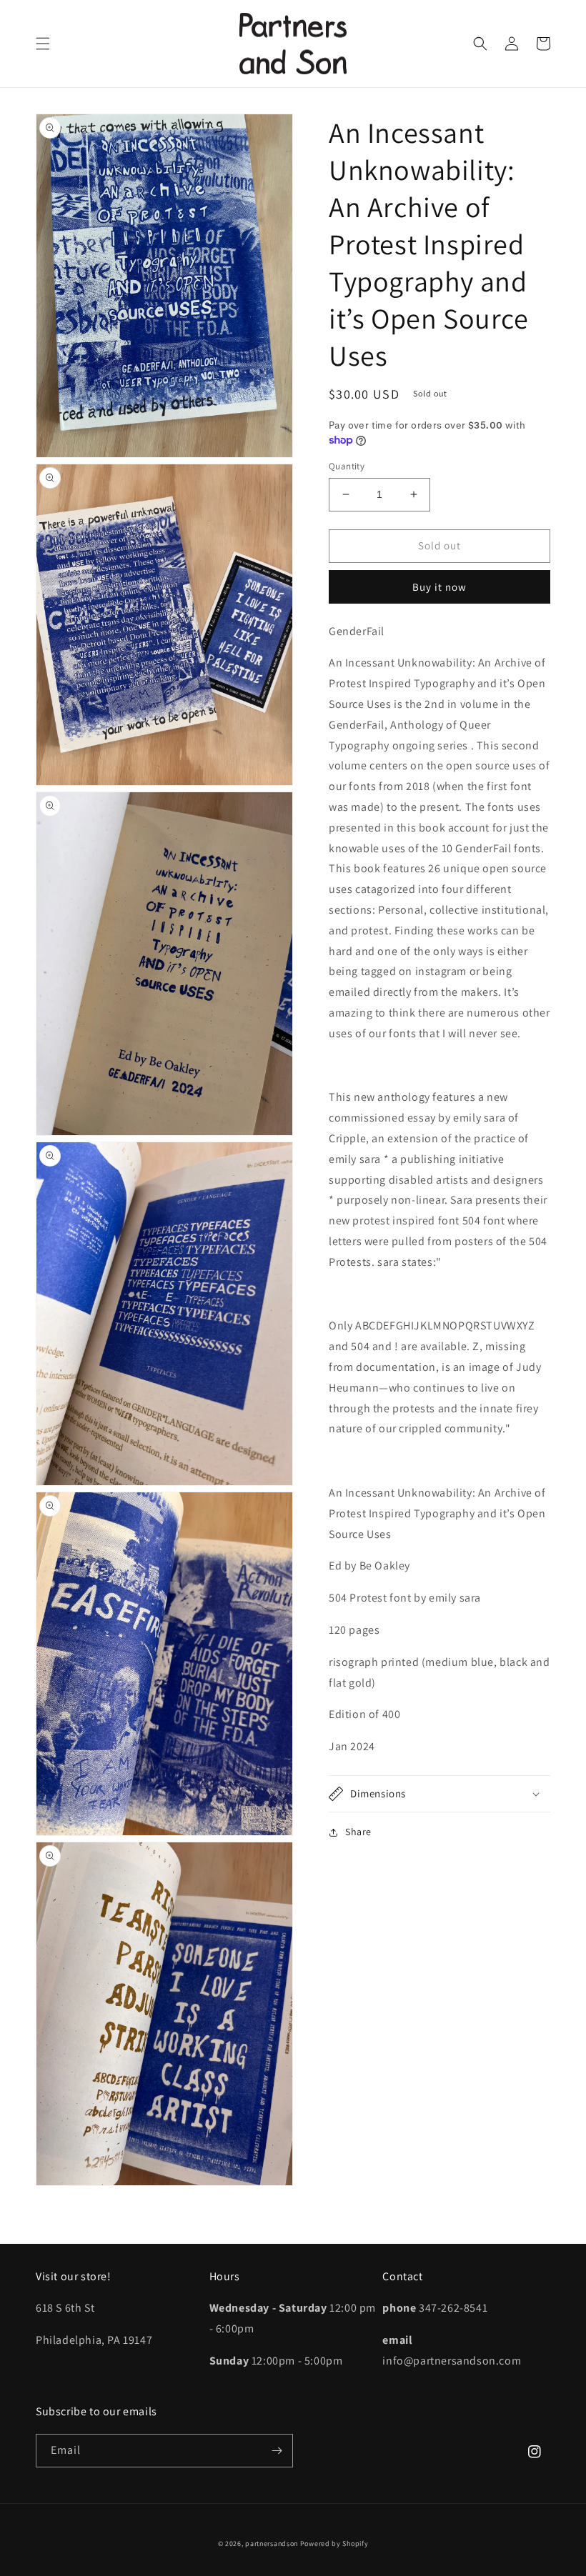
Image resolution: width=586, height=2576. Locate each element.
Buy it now (439, 587)
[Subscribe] (277, 2451)
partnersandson (272, 2543)
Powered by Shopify (334, 2543)
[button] (43, 44)
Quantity (347, 466)
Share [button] (358, 1832)
